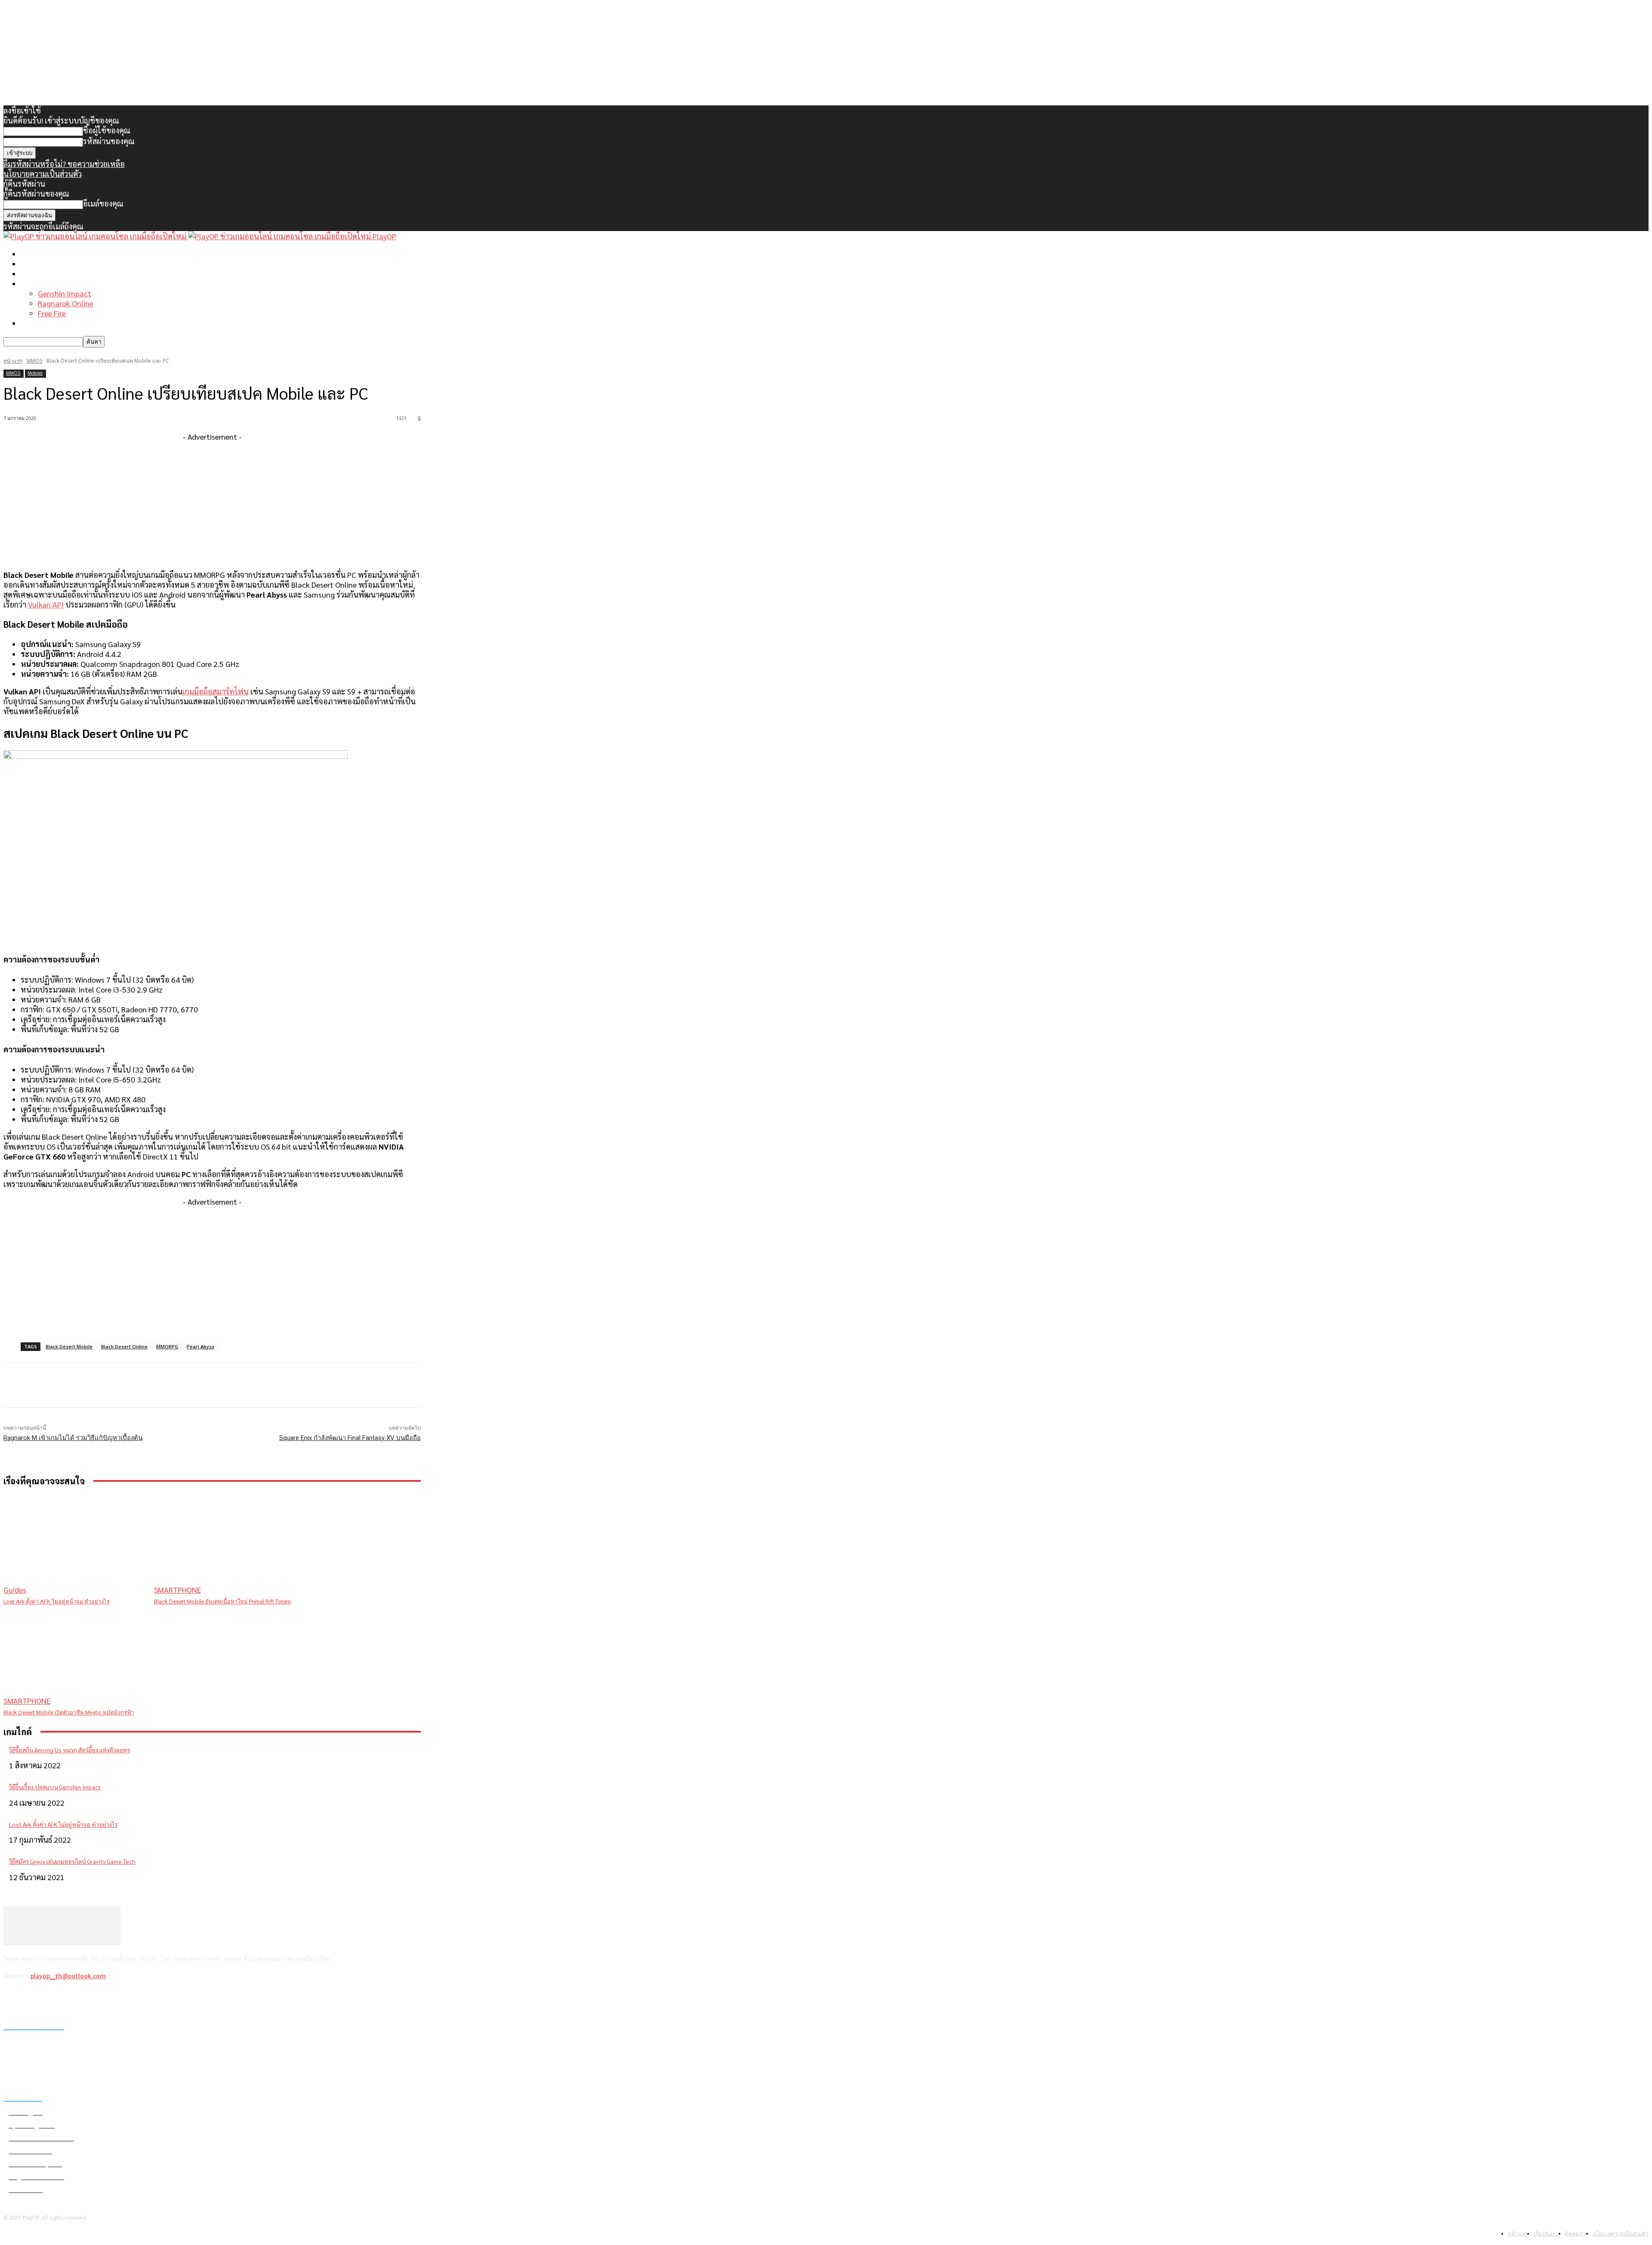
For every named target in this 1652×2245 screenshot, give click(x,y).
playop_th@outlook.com (68, 1976)
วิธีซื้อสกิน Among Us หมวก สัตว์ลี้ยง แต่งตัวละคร (69, 1750)
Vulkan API (46, 604)
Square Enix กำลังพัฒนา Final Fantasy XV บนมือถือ (350, 1438)
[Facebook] (12, 1999)
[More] (177, 1385)
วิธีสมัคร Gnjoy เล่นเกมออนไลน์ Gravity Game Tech (72, 1861)
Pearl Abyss (200, 1346)
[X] (56, 1999)
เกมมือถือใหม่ (43, 273)
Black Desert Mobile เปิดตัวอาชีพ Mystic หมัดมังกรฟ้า (69, 1713)
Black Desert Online (124, 1346)
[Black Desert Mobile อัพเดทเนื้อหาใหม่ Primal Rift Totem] (225, 1545)
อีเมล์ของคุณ (103, 203)
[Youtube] (79, 1999)
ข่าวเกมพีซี (38, 264)
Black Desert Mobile (69, 1346)
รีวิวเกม (32, 323)
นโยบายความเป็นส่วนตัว (43, 174)
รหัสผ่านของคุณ (109, 141)
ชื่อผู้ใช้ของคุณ (107, 130)
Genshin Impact (65, 293)
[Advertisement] (212, 502)
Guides (15, 1590)
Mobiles (35, 373)
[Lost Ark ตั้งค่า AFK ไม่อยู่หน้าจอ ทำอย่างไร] (74, 1545)
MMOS (34, 361)
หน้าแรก (34, 254)
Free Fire (52, 313)
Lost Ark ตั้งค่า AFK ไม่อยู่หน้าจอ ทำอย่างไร (57, 1602)
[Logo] (96, 236)
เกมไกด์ (33, 283)
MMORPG (167, 1346)
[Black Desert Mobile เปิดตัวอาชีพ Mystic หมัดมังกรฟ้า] (74, 1656)
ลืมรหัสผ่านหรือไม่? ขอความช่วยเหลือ (64, 164)
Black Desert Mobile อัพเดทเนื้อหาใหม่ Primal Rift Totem (222, 1602)
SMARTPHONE (177, 1590)
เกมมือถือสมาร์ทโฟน (216, 691)
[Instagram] (34, 1999)
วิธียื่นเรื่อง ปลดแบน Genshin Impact (55, 1787)
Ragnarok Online (66, 303)
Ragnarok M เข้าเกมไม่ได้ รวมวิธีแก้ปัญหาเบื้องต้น (73, 1438)
